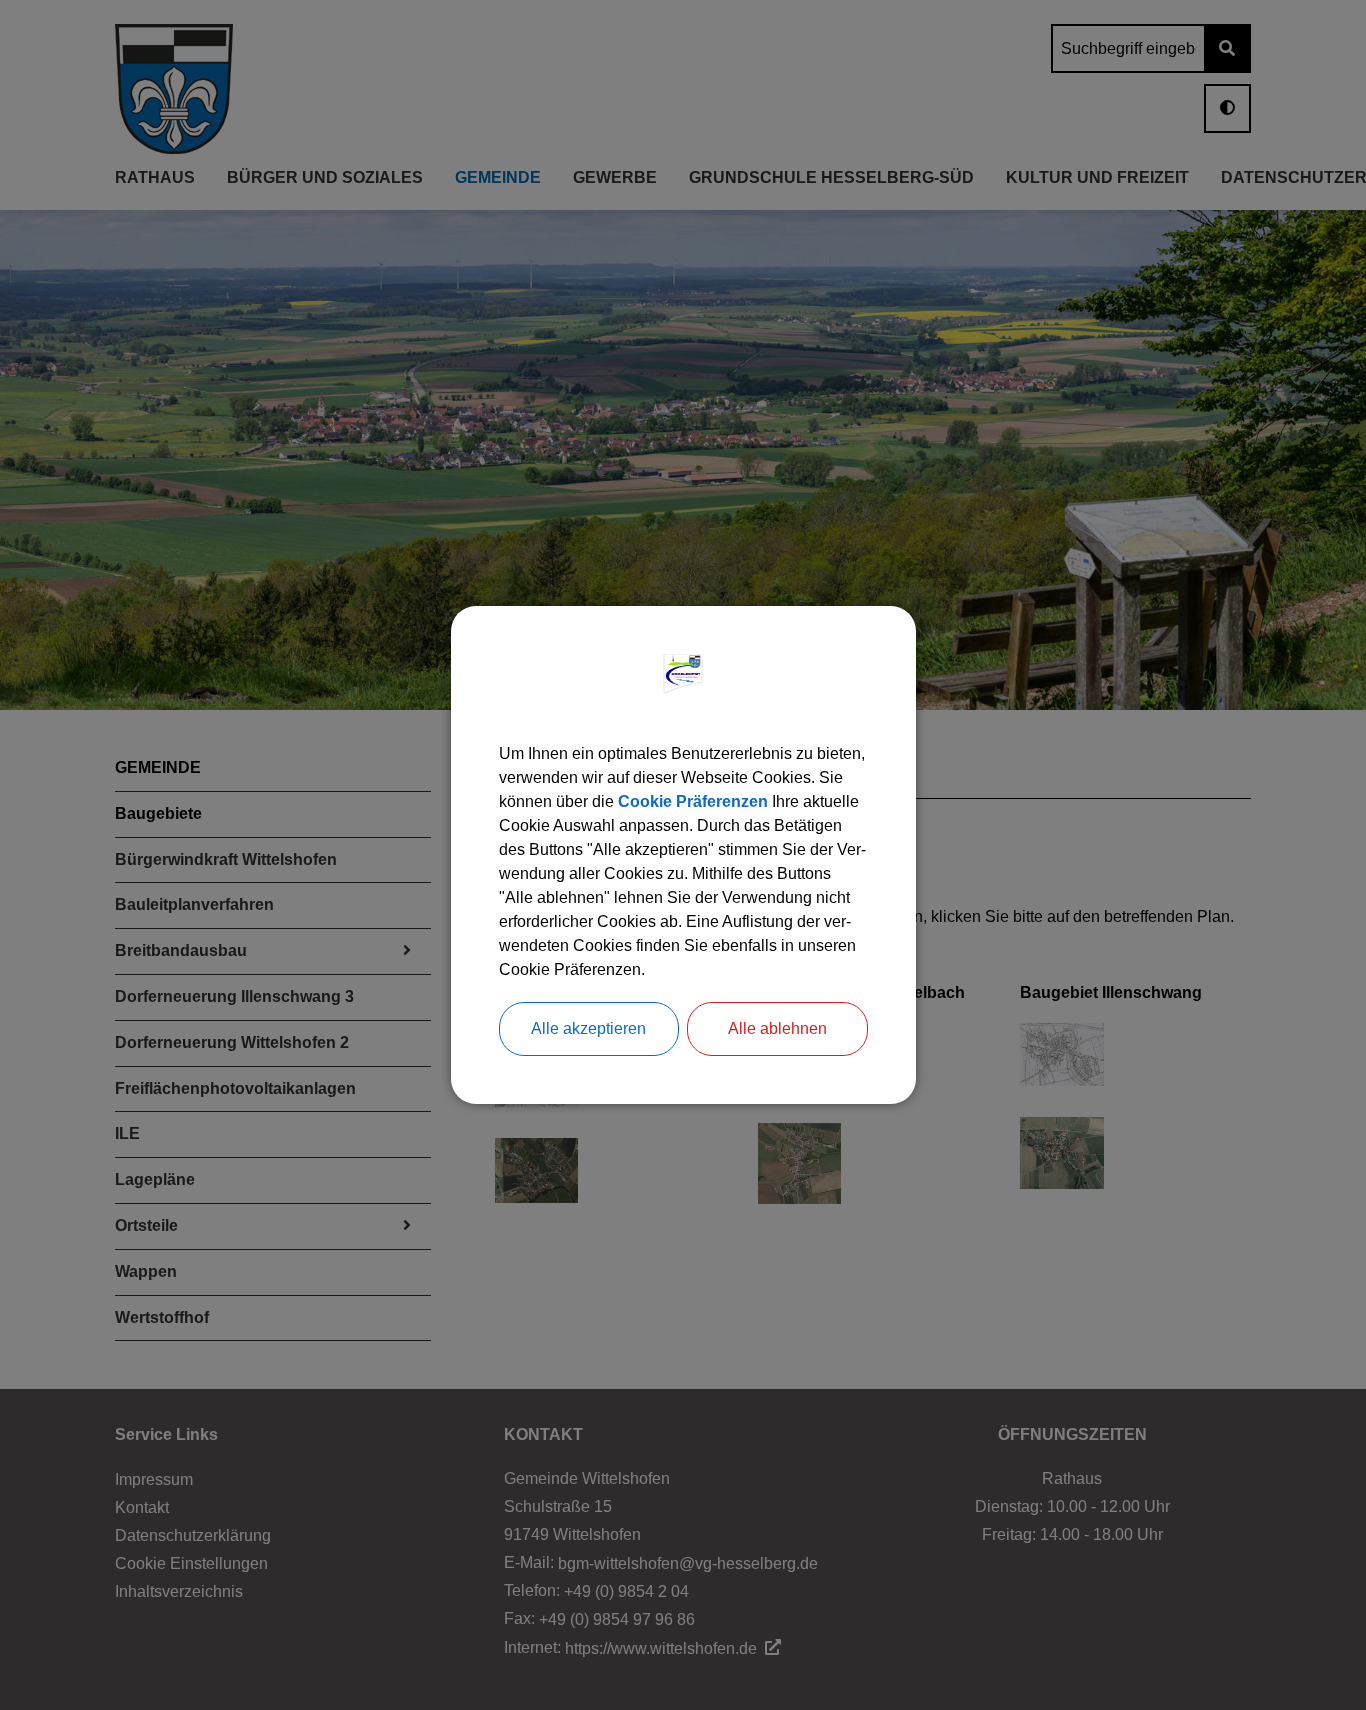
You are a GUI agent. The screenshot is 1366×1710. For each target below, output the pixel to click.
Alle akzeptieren (588, 1028)
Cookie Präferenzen (693, 801)
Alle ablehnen (777, 1028)
